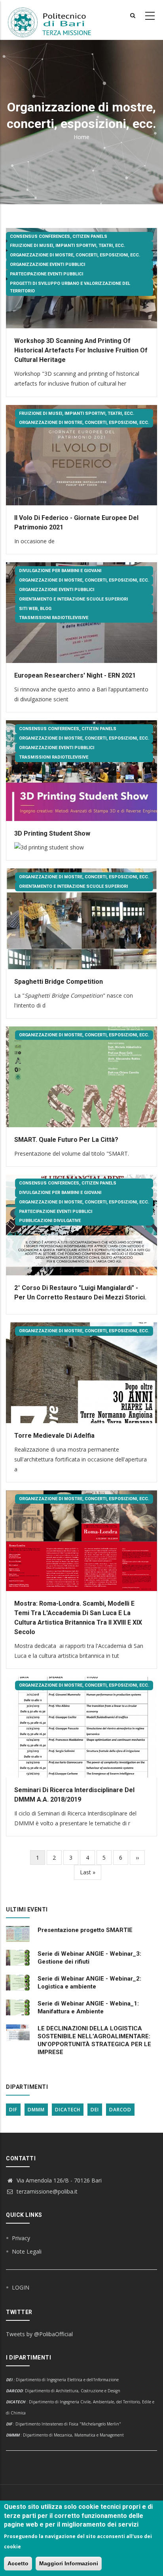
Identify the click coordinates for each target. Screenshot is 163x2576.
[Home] (54, 20)
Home (81, 137)
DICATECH (68, 2110)
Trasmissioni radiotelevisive (54, 618)
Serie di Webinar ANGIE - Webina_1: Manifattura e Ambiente (88, 2007)
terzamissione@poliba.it (46, 2191)
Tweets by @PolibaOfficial (39, 2334)
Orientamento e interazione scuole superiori (73, 599)
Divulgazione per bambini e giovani (60, 571)
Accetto (18, 2563)
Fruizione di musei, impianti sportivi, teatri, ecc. (67, 246)
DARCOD (120, 2110)
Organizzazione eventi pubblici (47, 265)
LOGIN (21, 2287)
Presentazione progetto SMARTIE (85, 1930)
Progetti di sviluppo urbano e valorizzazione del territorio (70, 287)
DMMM (36, 2110)
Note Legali (27, 2251)
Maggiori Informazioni (69, 2563)
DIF (13, 2110)
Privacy (21, 2238)
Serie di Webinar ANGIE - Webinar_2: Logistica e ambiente (89, 1983)
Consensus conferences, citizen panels (59, 236)
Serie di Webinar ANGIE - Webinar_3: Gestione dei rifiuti (89, 1958)
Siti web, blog (35, 609)
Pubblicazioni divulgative (50, 1221)
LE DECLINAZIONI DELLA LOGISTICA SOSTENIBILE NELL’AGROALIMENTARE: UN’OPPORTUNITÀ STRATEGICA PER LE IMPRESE (94, 2040)
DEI (95, 2110)
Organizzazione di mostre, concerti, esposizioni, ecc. (75, 255)
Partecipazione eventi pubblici (46, 274)
